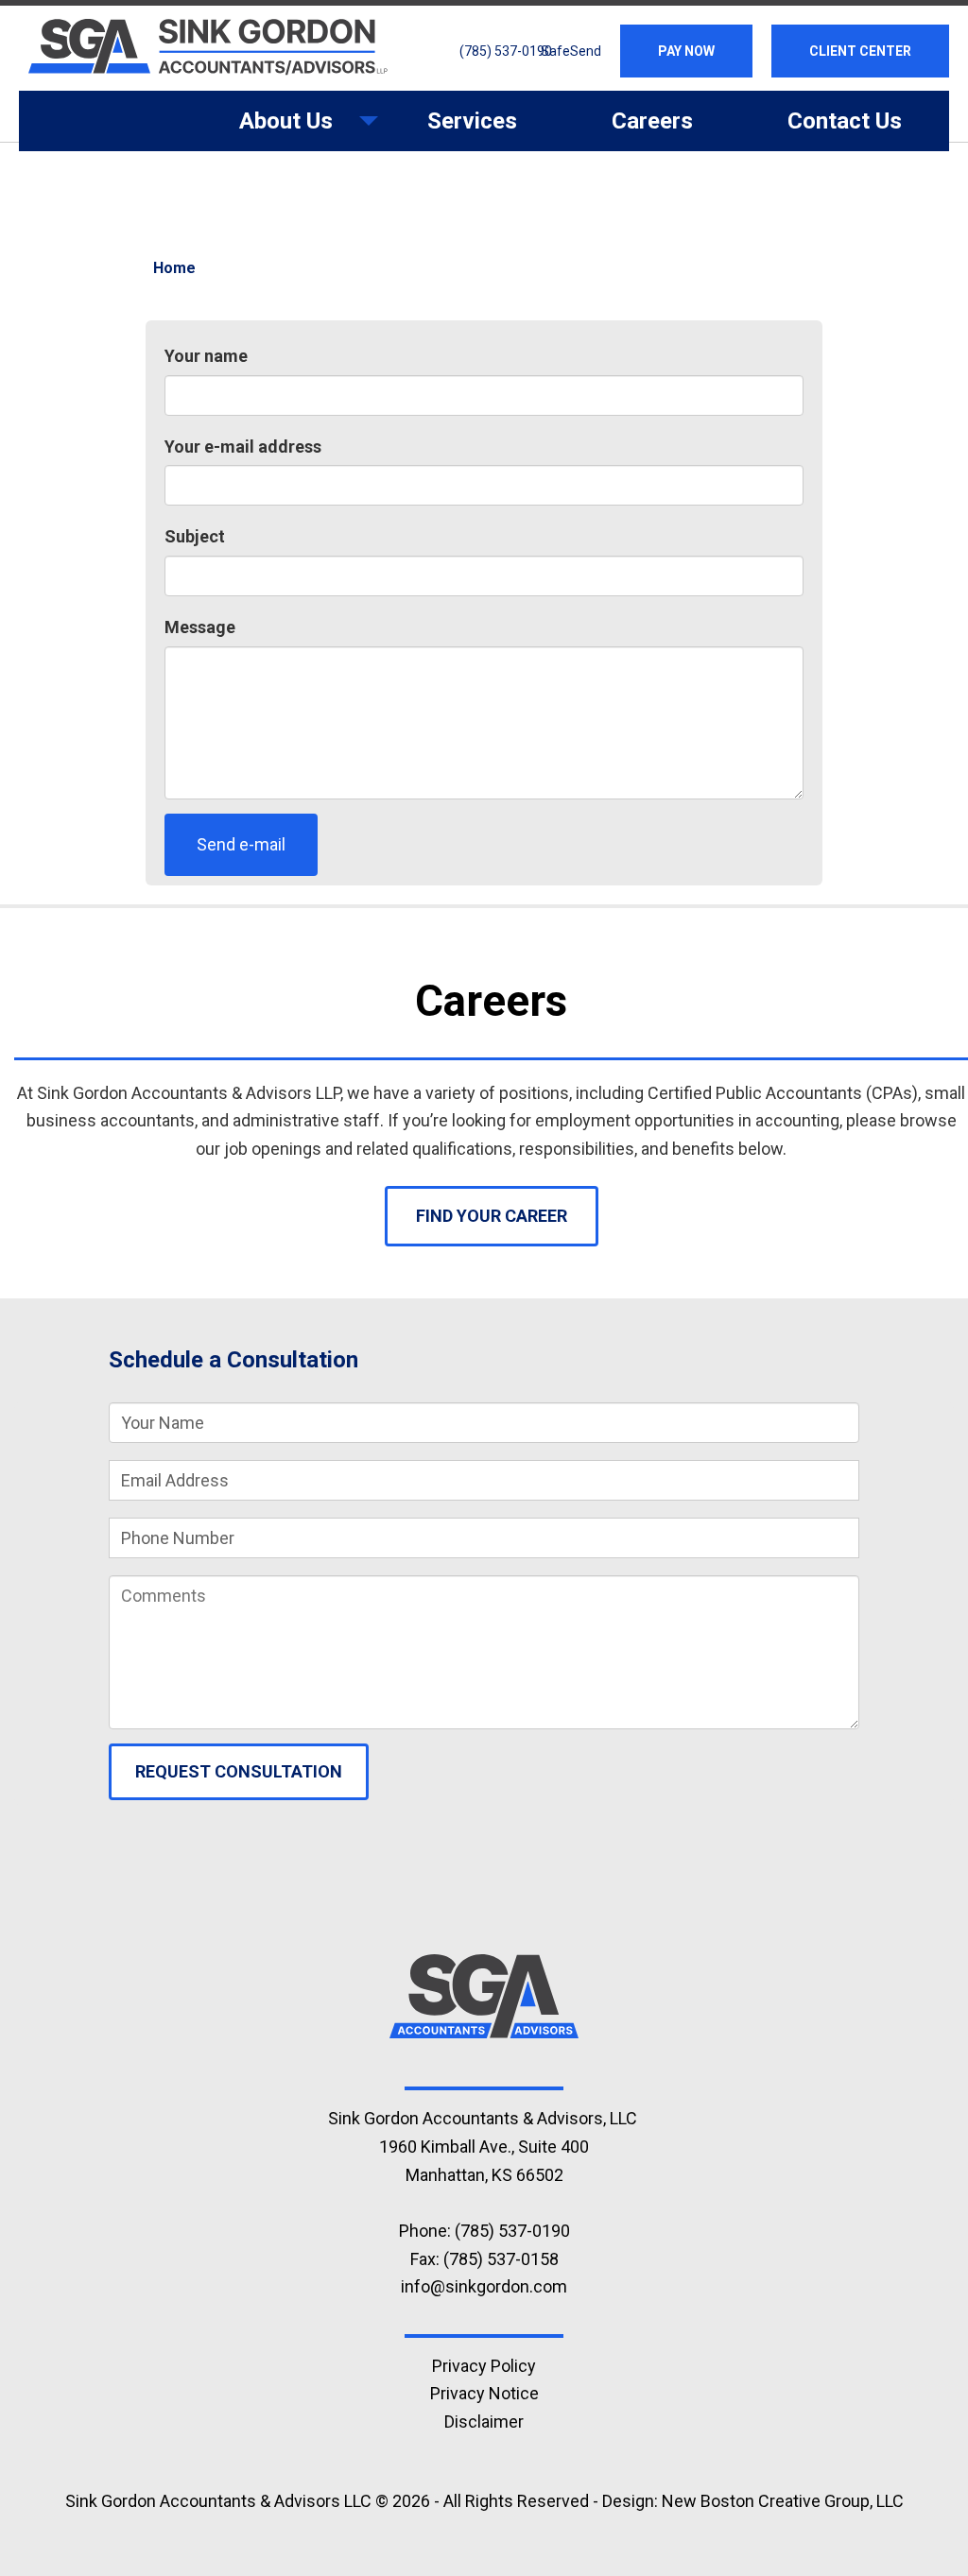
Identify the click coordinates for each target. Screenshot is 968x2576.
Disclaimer (484, 2421)
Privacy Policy (484, 2366)
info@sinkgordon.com (484, 2286)
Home (174, 268)
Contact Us (845, 121)
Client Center (860, 51)
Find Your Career (492, 1216)
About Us (262, 129)
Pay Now (686, 51)
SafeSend (571, 51)
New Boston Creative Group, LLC (783, 2501)
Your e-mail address (243, 447)
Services (472, 121)
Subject (195, 536)
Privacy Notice (484, 2393)
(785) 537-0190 (506, 51)
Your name (206, 356)
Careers (652, 121)
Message (200, 627)
